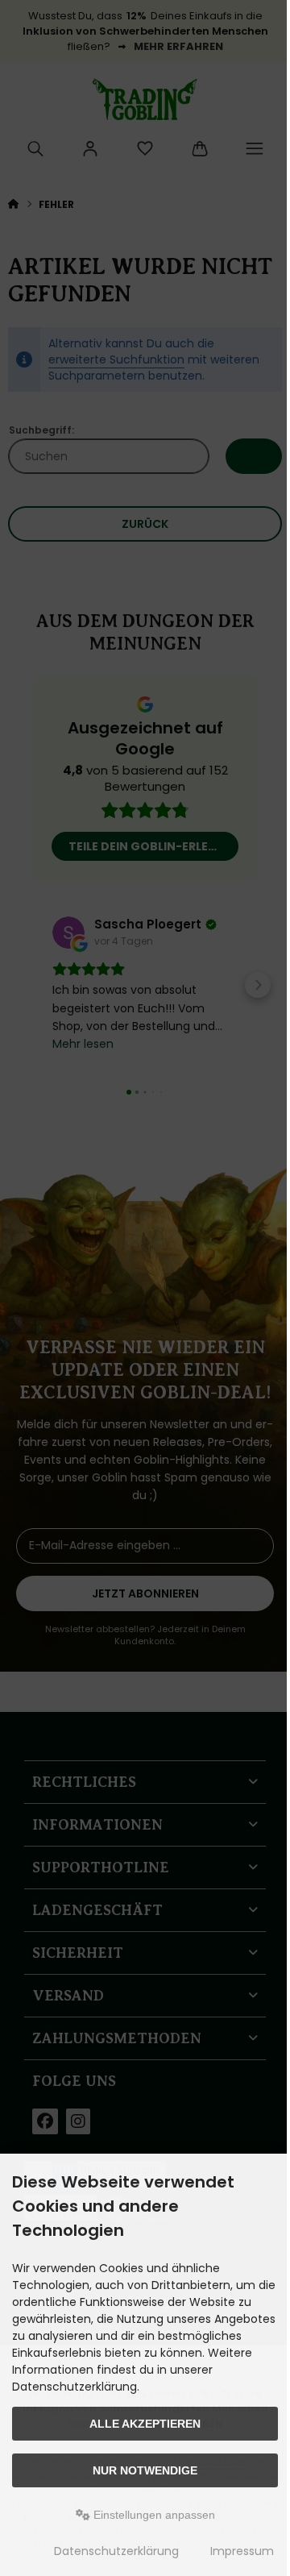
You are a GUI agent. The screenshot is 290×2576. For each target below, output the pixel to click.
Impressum (242, 2551)
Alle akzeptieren (145, 2424)
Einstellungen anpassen (153, 2515)
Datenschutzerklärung (116, 2551)
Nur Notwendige (145, 2470)
